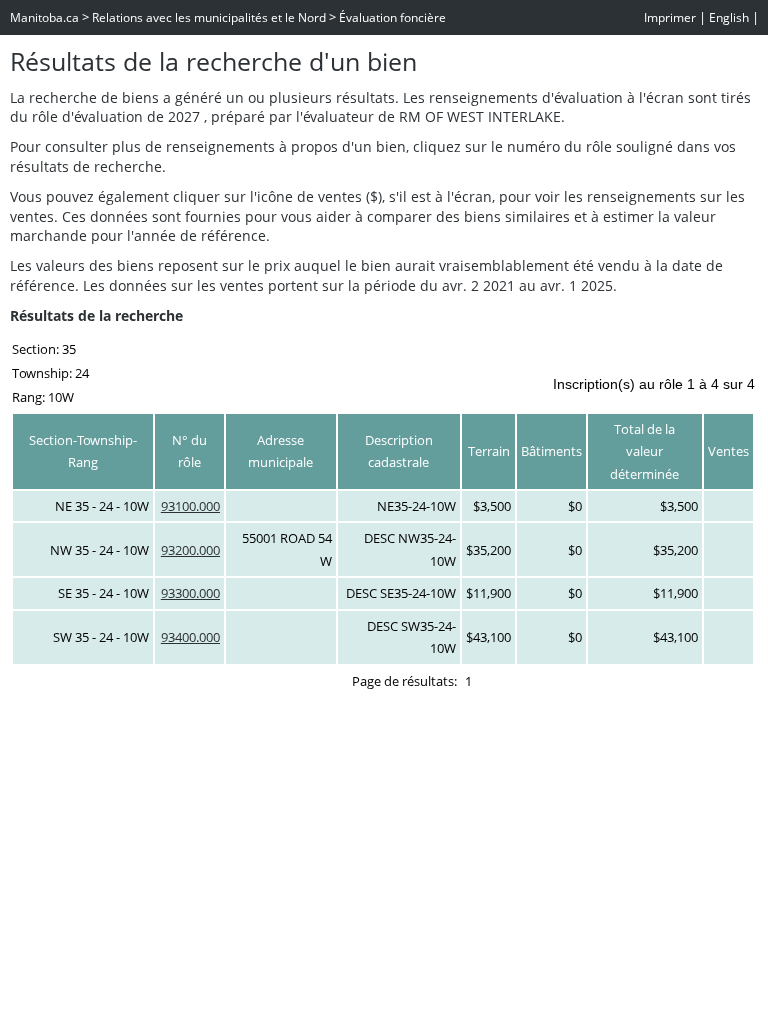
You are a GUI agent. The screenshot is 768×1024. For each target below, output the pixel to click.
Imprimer (670, 17)
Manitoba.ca (44, 17)
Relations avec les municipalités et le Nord (209, 17)
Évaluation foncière (392, 17)
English (729, 17)
